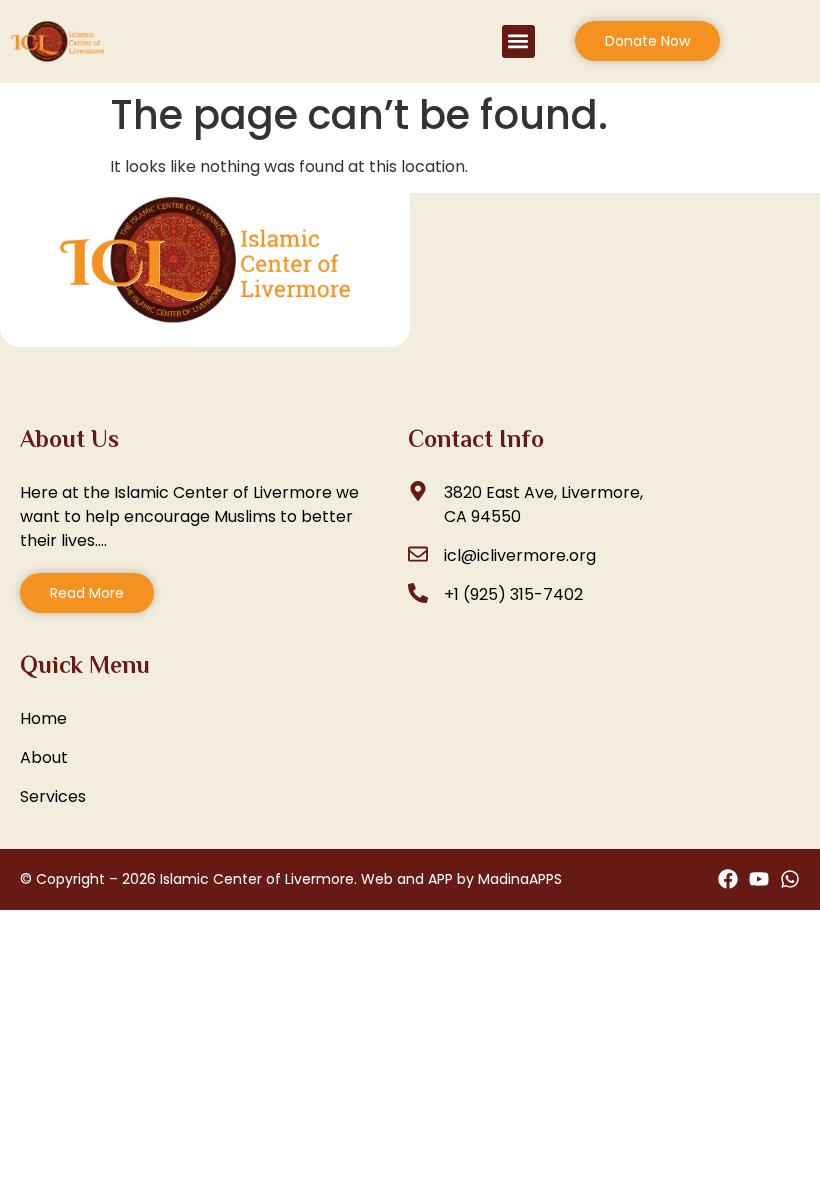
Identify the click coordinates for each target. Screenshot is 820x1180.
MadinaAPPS (520, 879)
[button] (518, 41)
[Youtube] (759, 879)
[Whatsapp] (790, 879)
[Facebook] (728, 879)
